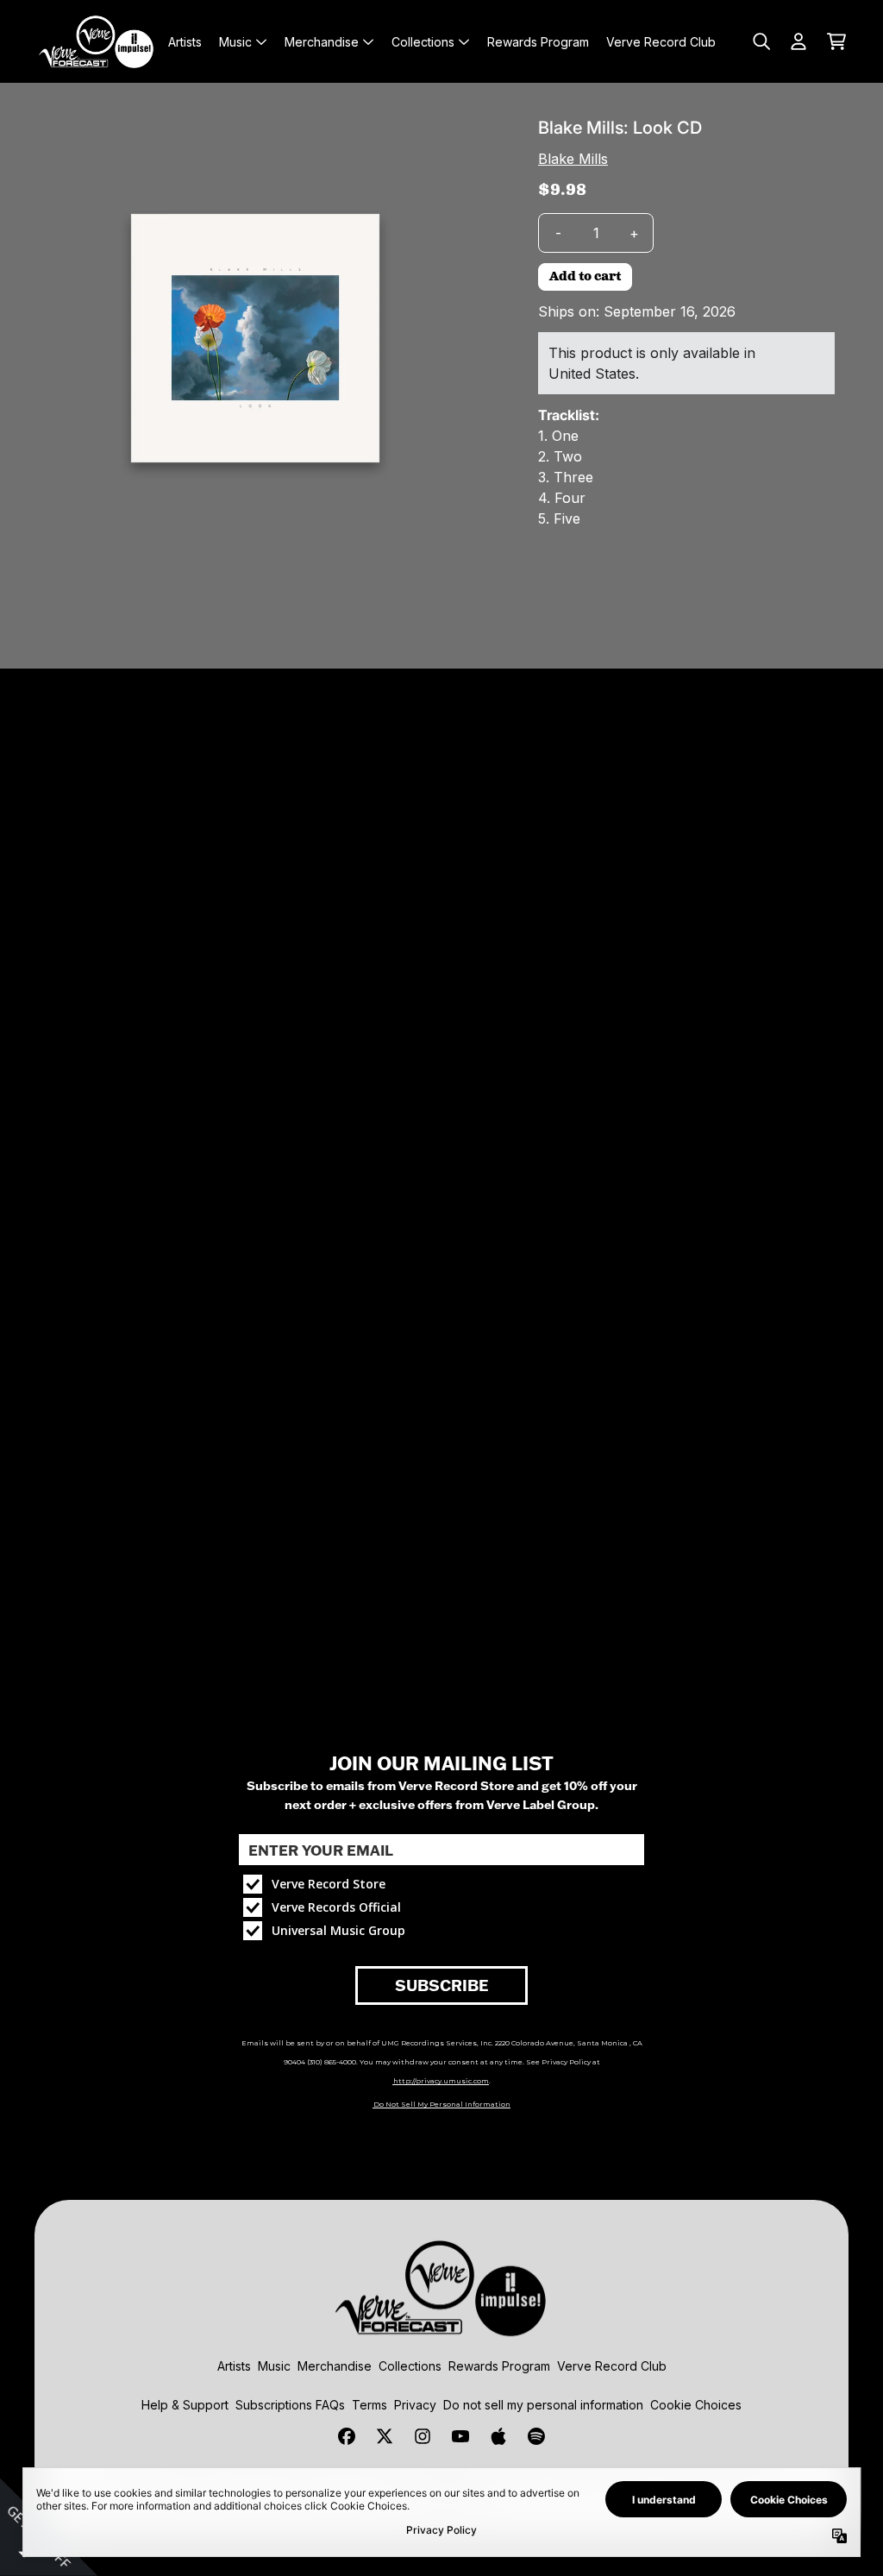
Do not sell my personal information (543, 2405)
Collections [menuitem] (423, 42)
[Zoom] (255, 338)
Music (274, 2366)
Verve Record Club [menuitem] (661, 42)
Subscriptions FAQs (290, 2405)
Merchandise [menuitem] (322, 42)
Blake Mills (573, 159)
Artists (234, 2366)
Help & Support (185, 2405)
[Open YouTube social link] (460, 2436)
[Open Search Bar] (761, 41)
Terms (369, 2405)
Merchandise (335, 2366)
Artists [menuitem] (185, 42)
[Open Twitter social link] (385, 2436)
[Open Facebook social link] (347, 2436)
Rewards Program (499, 2366)
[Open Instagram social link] (423, 2436)
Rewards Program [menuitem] (538, 42)
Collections (410, 2366)
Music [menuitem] (235, 42)
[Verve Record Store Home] (97, 41)
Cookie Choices (696, 2405)
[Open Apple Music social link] (498, 2436)
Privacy (415, 2405)
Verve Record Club (612, 2366)
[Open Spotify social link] (536, 2436)
